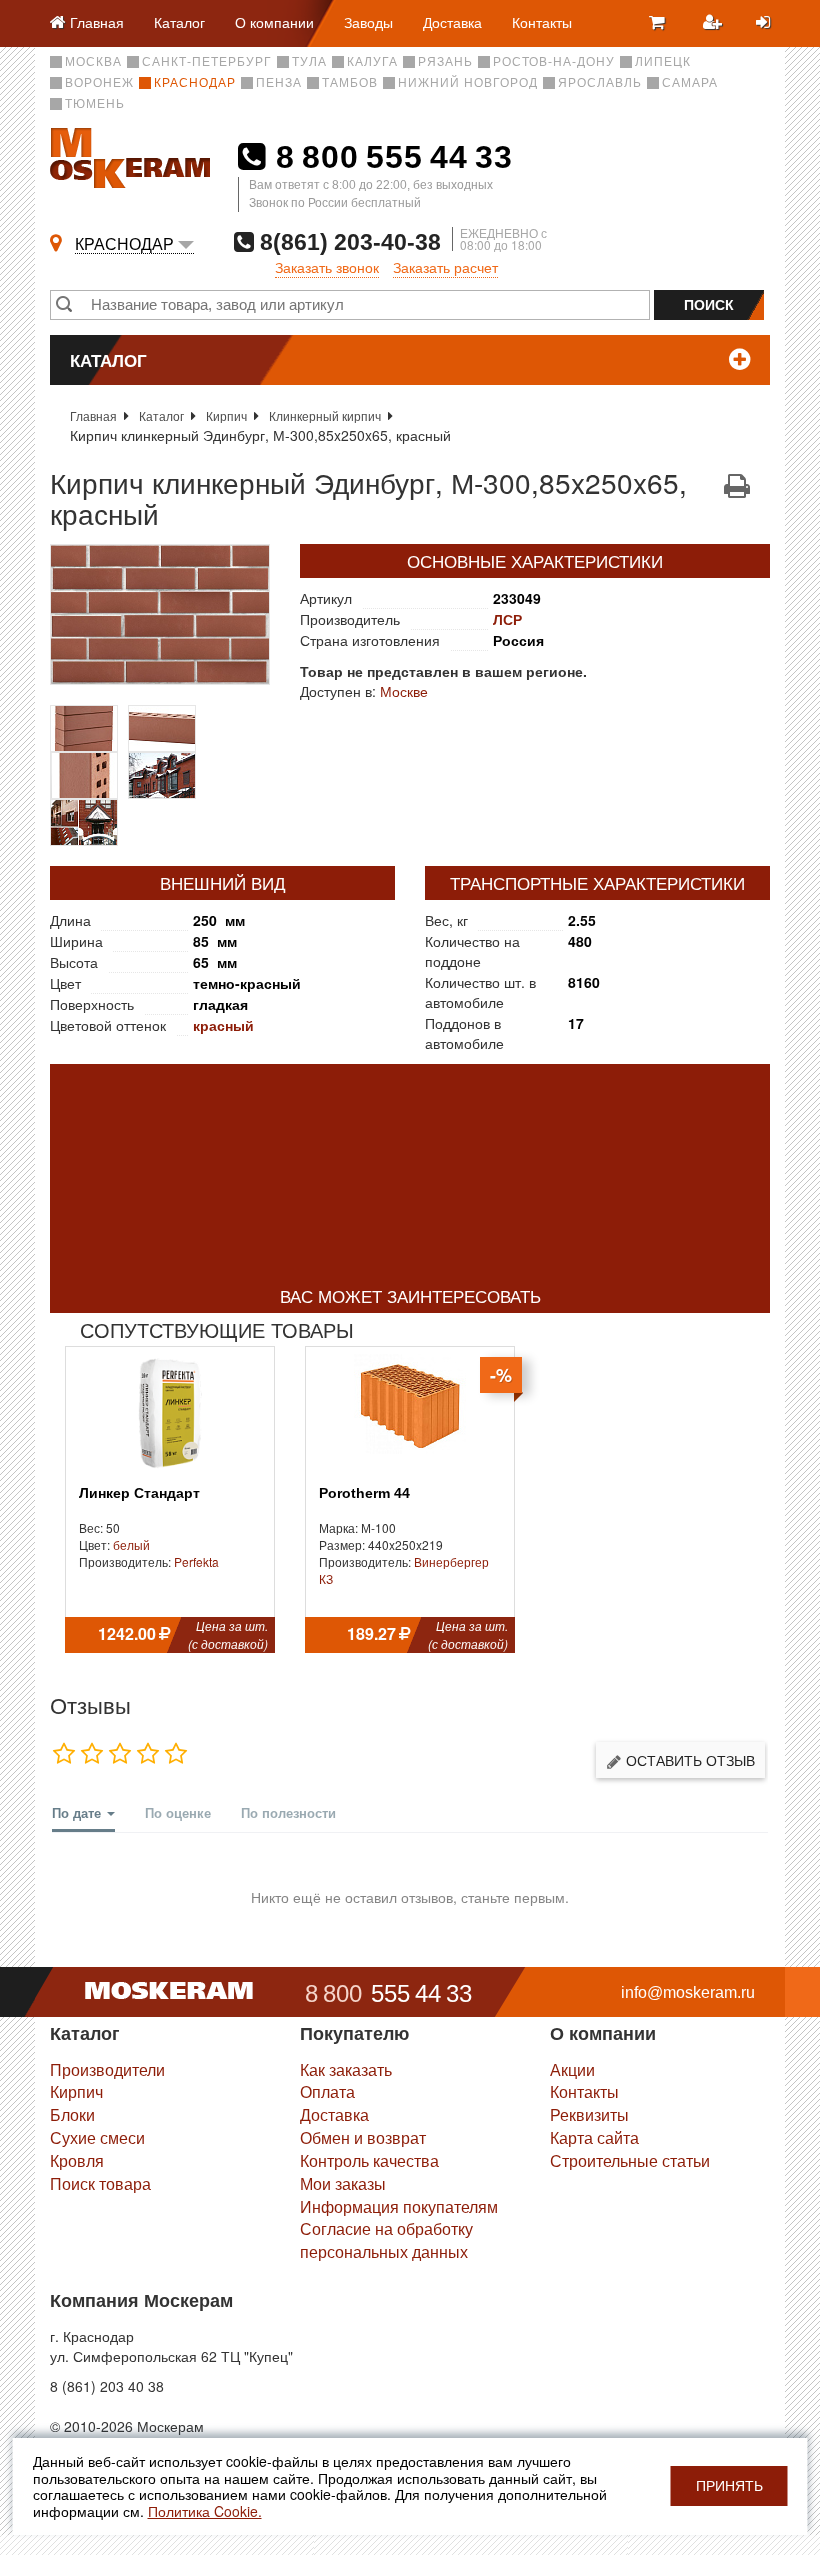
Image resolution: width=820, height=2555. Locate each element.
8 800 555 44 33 (389, 157)
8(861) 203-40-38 (347, 241)
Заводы (368, 22)
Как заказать (346, 2069)
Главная (93, 415)
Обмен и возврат (363, 2137)
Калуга (372, 62)
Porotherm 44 (364, 1493)
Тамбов (350, 83)
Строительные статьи (630, 2160)
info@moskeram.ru (688, 1992)
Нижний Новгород (468, 83)
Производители (107, 2069)
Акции (572, 2069)
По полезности (288, 1812)
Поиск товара (100, 2183)
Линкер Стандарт (139, 1493)
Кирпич (226, 415)
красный (223, 1025)
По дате (78, 1812)
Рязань (445, 62)
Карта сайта (594, 2137)
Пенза (279, 83)
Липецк (663, 62)
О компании (274, 22)
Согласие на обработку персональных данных (386, 2240)
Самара (690, 83)
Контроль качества (369, 2160)
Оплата (327, 2091)
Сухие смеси (97, 2137)
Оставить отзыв (688, 1760)
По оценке (178, 1812)
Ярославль (600, 83)
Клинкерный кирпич (325, 415)
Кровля (77, 2160)
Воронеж (99, 83)
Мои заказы (343, 2183)
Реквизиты (589, 2114)
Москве (404, 691)
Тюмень (95, 104)
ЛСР (507, 619)
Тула (309, 62)
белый (131, 1544)
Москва (93, 62)
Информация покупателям (399, 2206)
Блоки (72, 2114)
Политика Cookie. (205, 2511)
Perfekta (196, 1561)
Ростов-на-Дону (554, 62)
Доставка (452, 22)
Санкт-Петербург (207, 62)
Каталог (179, 22)
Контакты (542, 22)
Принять (729, 2486)
